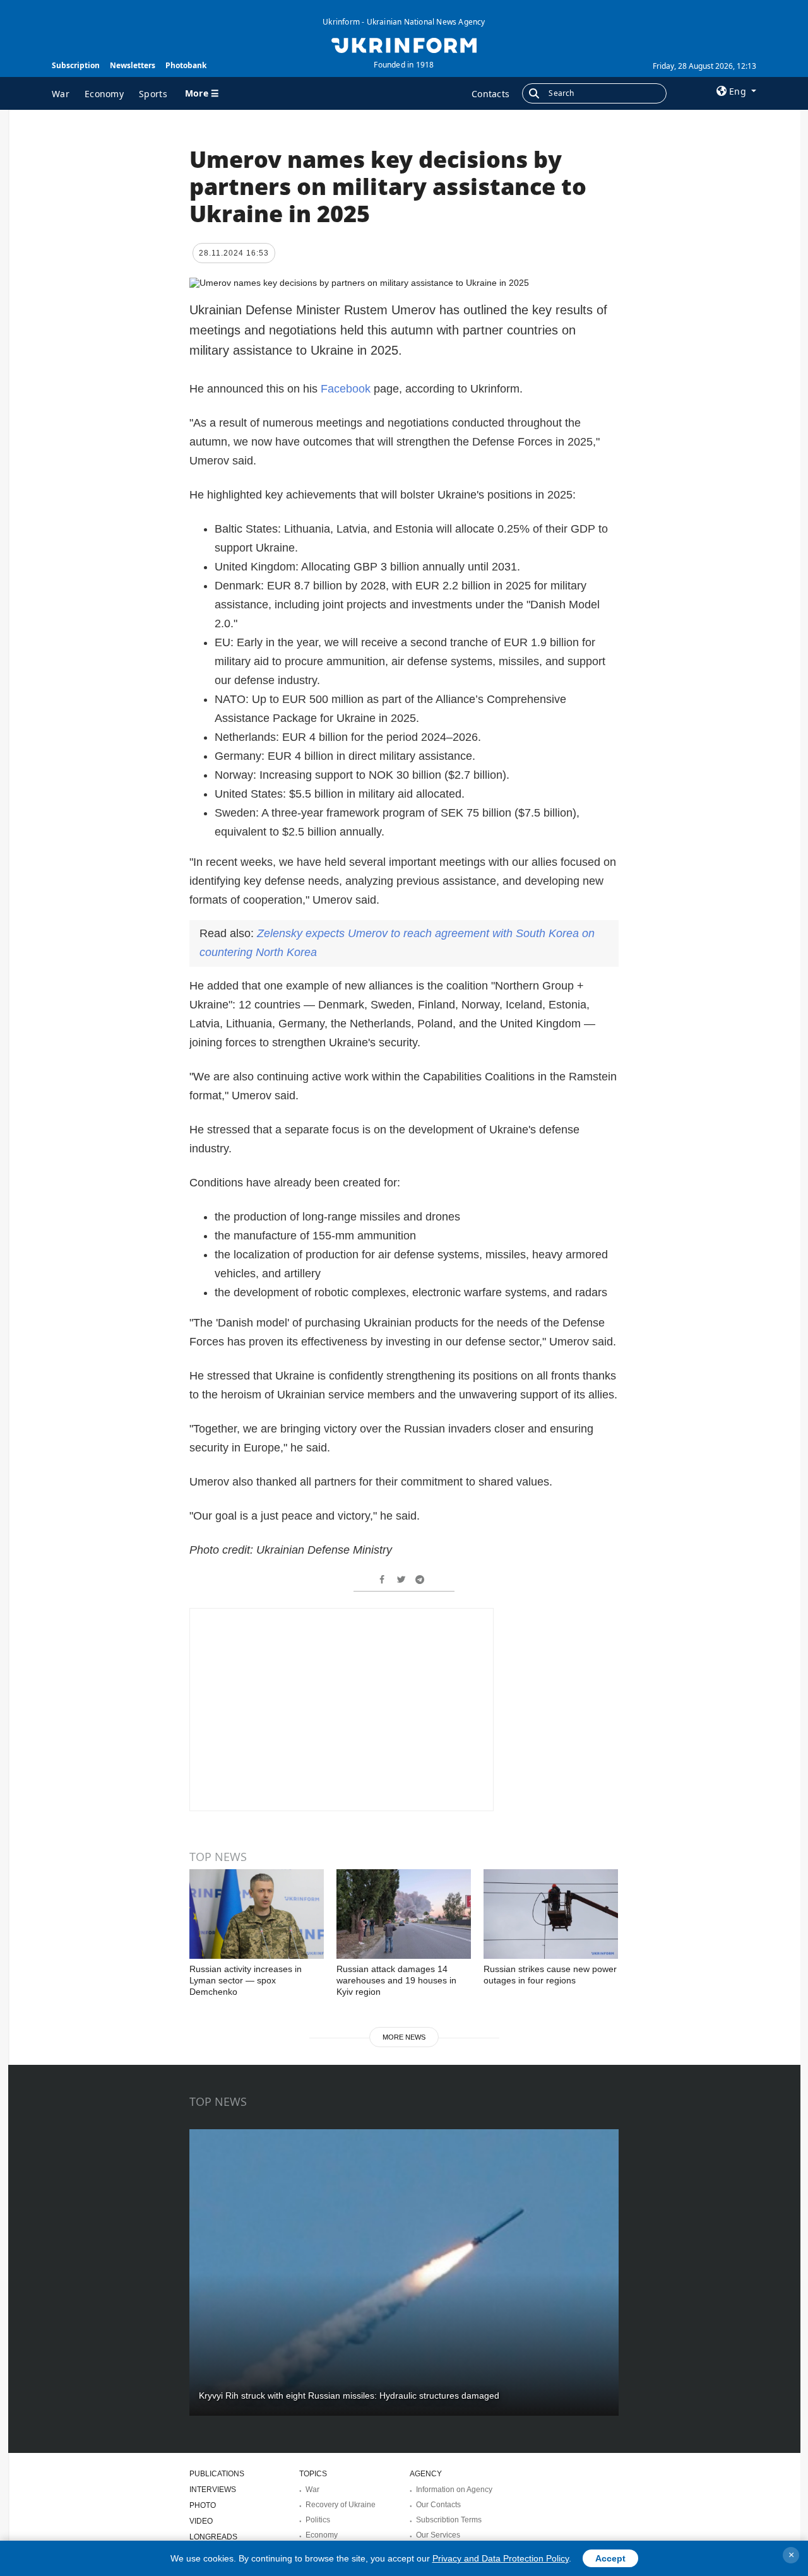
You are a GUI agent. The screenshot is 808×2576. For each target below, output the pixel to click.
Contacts (490, 94)
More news (404, 2037)
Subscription (76, 65)
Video (201, 2521)
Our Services (438, 2535)
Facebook (347, 389)
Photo (203, 2505)
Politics (318, 2520)
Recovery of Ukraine (341, 2505)
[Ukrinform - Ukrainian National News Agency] (404, 44)
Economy (104, 94)
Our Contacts (438, 2505)
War (61, 94)
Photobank (186, 65)
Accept (610, 2558)
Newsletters (133, 65)
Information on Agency (454, 2490)
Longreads (213, 2537)
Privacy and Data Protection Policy (501, 2558)
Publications (217, 2474)
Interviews (213, 2490)
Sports (153, 94)
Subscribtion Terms (449, 2520)
